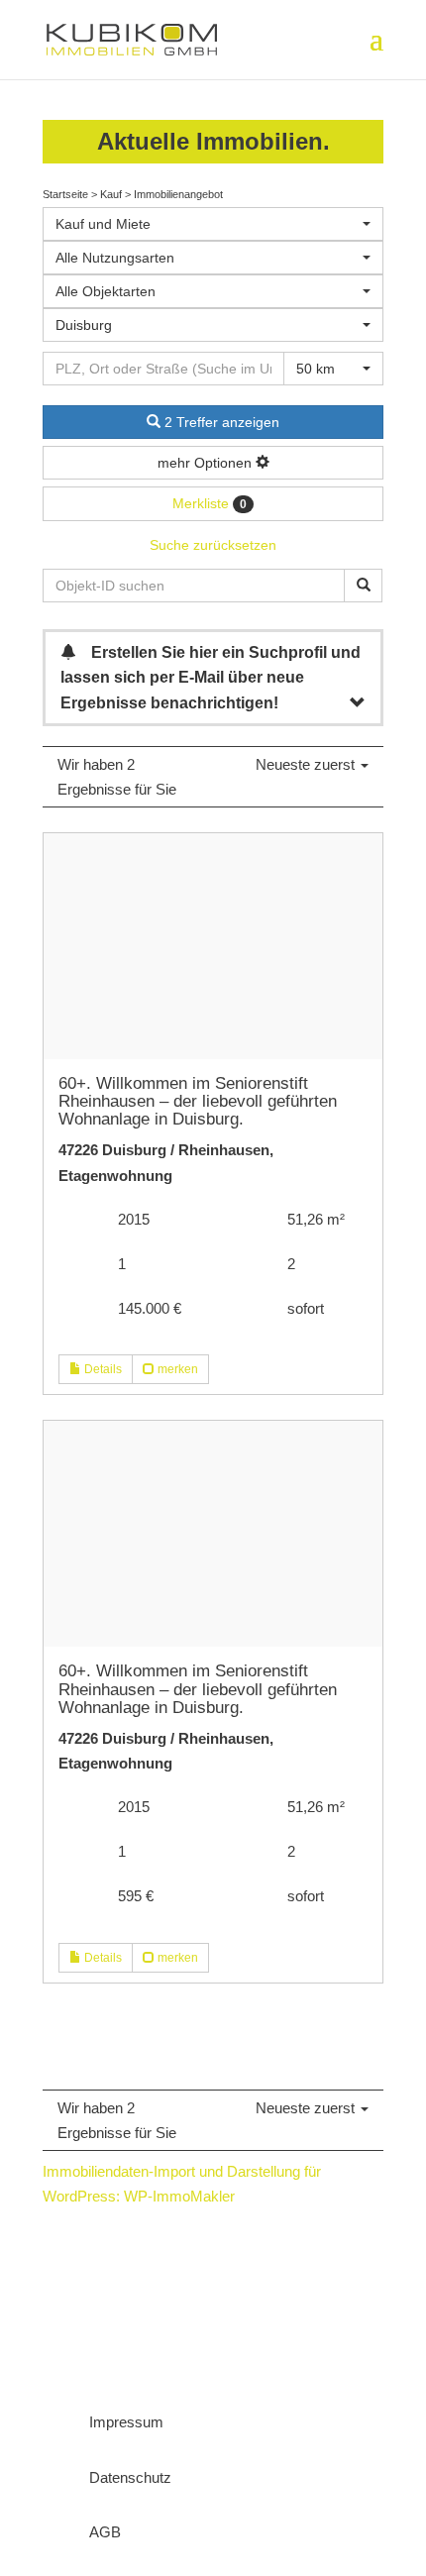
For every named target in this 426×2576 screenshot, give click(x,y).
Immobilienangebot (178, 194)
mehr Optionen (207, 463)
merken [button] (176, 1369)
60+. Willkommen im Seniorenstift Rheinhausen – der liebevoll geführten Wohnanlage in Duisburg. (198, 1101)
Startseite (65, 194)
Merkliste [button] (210, 503)
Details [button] (102, 1369)
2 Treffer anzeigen (220, 422)
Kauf (111, 194)
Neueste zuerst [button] (307, 764)
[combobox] (213, 224)
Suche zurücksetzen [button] (213, 545)
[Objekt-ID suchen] (363, 586)
